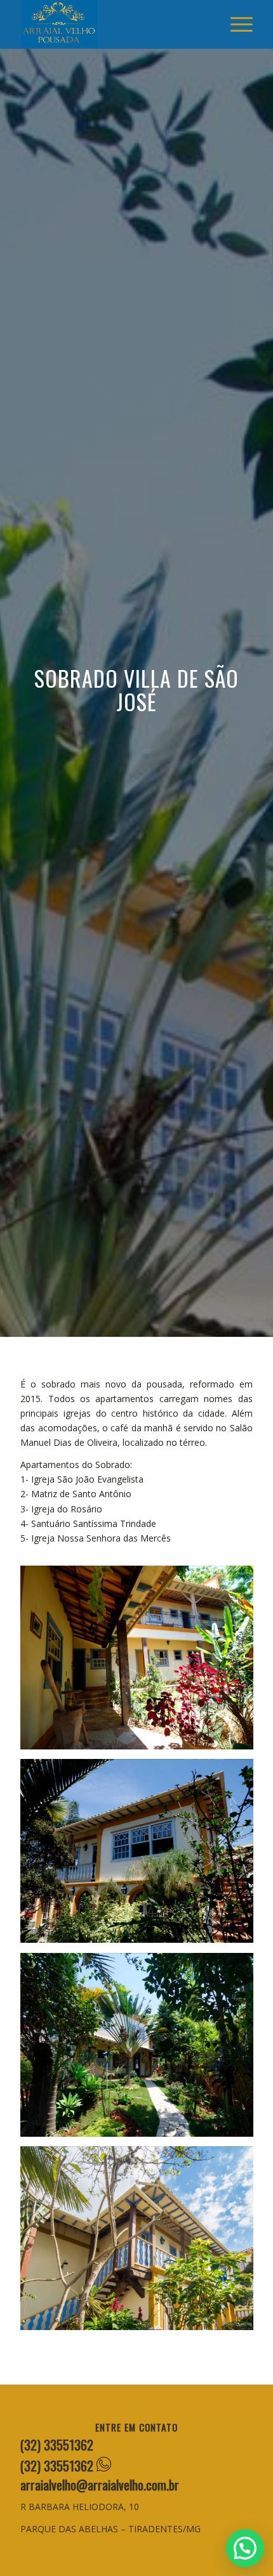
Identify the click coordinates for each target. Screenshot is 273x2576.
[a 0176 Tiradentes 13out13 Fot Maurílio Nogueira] (142, 2050)
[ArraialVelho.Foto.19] (142, 2243)
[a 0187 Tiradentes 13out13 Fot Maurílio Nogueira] (142, 1663)
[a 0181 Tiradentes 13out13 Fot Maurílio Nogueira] (142, 1856)
